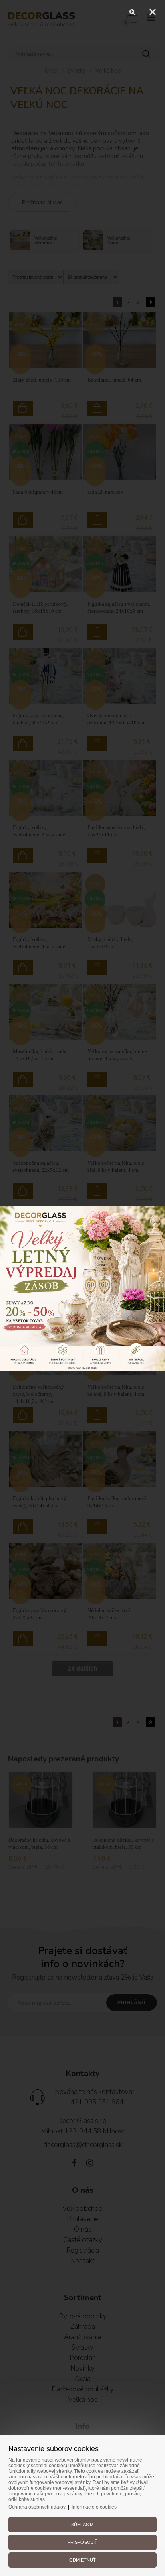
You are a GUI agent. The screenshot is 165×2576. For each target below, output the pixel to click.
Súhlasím (82, 2525)
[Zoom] (133, 12)
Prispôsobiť (82, 2542)
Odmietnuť (82, 2560)
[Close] (153, 12)
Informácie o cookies (94, 2507)
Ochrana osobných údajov (37, 2507)
